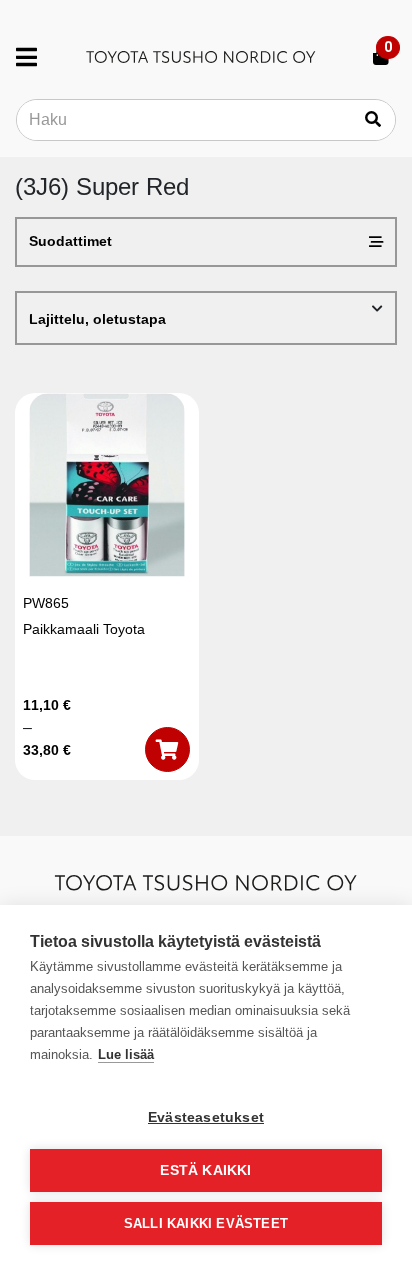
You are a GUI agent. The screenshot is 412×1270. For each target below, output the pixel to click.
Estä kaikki (205, 1170)
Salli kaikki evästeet (206, 1223)
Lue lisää (126, 1054)
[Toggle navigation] (34, 57)
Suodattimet (70, 241)
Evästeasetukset (206, 1117)
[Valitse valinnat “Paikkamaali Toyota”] (167, 749)
